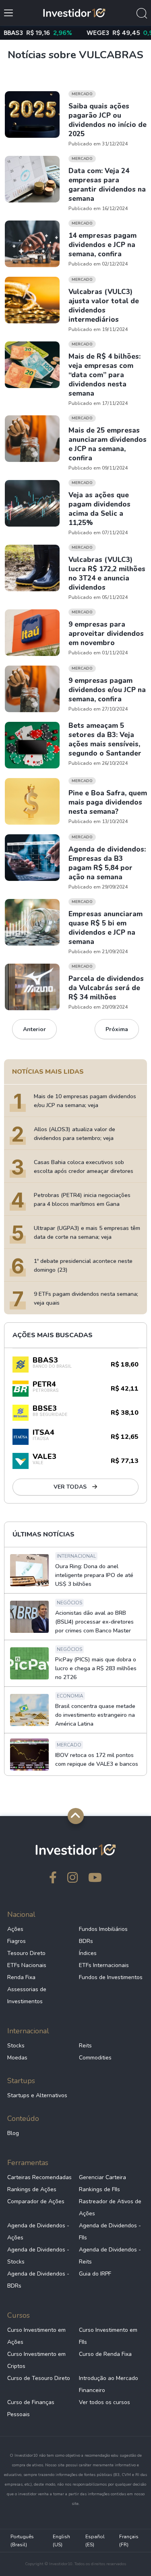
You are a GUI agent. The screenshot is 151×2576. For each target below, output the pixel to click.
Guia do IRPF (95, 2274)
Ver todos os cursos (104, 2402)
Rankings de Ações (32, 2189)
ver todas (71, 1487)
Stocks (16, 2046)
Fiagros (17, 1941)
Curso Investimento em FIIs (108, 2336)
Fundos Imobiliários (103, 1929)
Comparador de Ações (36, 2201)
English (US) (61, 2541)
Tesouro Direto (26, 1953)
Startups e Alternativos (37, 2095)
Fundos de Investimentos (111, 1977)
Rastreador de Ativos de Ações (110, 2207)
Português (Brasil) (22, 2541)
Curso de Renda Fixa (105, 2354)
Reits (85, 2046)
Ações (15, 1929)
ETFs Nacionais (27, 1965)
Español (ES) (95, 2541)
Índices (88, 1953)
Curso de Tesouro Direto (39, 2378)
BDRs (86, 1941)
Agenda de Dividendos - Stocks (38, 2256)
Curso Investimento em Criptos (36, 2360)
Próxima (117, 1029)
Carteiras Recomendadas (39, 2177)
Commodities (95, 2058)
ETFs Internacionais (104, 1965)
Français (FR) (129, 2541)
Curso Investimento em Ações (36, 2336)
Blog (13, 2133)
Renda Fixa (21, 1977)
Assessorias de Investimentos (27, 1995)
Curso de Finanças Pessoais (31, 2408)
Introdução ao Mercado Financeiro (109, 2384)
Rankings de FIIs (99, 2189)
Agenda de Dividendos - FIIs (110, 2232)
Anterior (34, 1029)
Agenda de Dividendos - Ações (38, 2232)
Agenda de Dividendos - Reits (110, 2256)
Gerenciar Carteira (102, 2177)
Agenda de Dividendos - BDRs (38, 2280)
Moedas (17, 2058)
